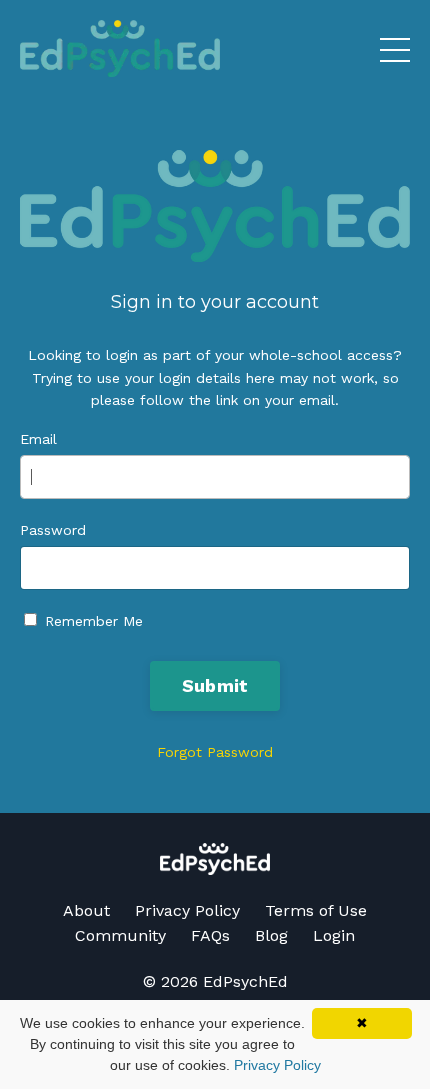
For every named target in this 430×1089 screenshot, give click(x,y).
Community (120, 935)
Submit (215, 685)
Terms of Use (316, 910)
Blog (271, 935)
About (86, 910)
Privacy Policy (187, 910)
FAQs (210, 935)
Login (334, 935)
